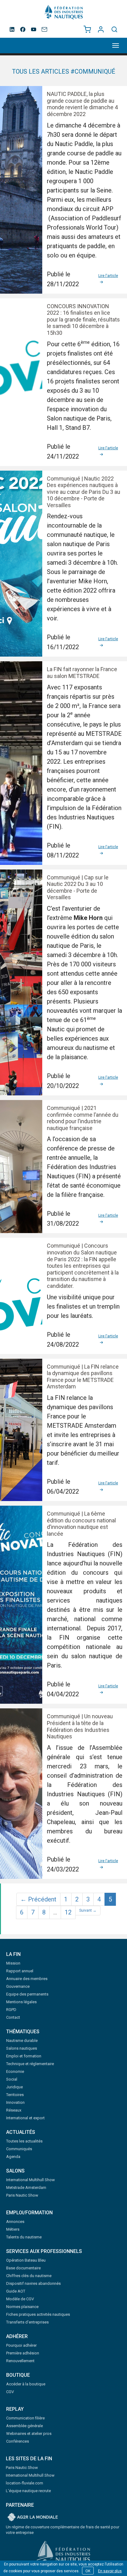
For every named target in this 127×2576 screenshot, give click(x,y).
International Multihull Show (31, 2180)
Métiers (13, 2229)
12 (68, 1912)
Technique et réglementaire (30, 2064)
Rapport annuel (20, 1971)
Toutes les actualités (24, 2141)
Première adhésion (23, 2353)
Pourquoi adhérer (21, 2345)
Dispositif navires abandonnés (33, 2283)
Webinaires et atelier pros (29, 2434)
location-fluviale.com (25, 2483)
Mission (13, 1963)
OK (88, 2571)
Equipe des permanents (27, 1994)
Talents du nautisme (24, 2237)
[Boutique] (87, 29)
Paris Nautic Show (22, 2195)
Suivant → (88, 1910)
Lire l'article (108, 276)
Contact (13, 2017)
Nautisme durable (22, 2041)
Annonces (15, 2222)
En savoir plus (110, 2571)
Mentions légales (21, 2002)
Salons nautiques (22, 2048)
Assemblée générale (25, 2426)
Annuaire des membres (27, 1979)
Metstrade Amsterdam (26, 2188)
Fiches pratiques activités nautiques (38, 2314)
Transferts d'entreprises (27, 2322)
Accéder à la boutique (26, 2384)
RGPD (11, 2010)
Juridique (14, 2087)
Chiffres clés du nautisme (29, 2276)
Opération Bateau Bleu (26, 2260)
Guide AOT (16, 2291)
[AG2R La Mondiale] (33, 2518)
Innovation (15, 2102)
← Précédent (38, 1899)
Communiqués (19, 2149)
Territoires (15, 2095)
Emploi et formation (24, 2056)
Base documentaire (23, 2268)
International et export (25, 2118)
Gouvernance (18, 1986)
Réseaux (14, 2110)
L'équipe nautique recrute (28, 2491)
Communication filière (25, 2418)
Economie (15, 2071)
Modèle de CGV (20, 2299)
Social (12, 2079)
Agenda (13, 2157)
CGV (10, 2392)
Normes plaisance (22, 2307)
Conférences (18, 2441)
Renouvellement (20, 2361)
